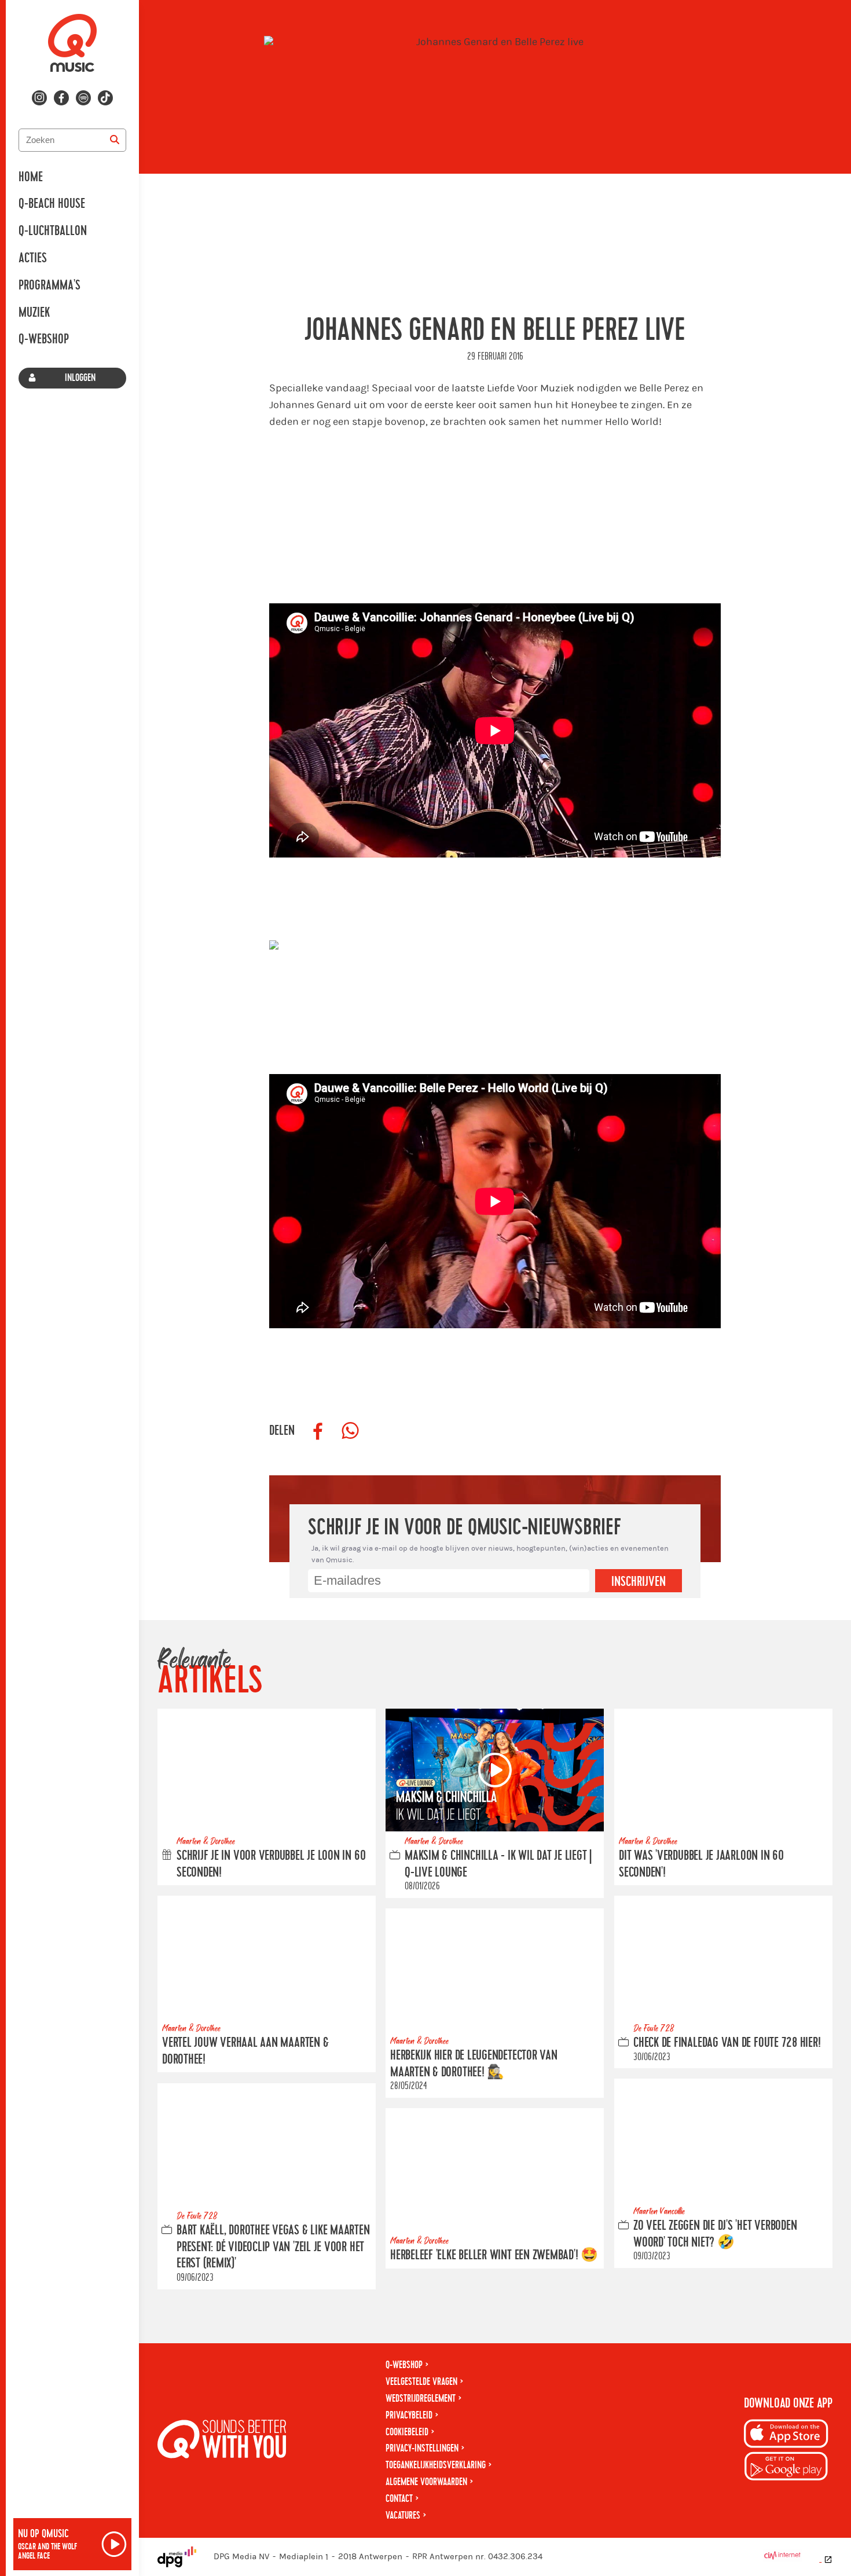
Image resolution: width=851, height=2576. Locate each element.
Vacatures (403, 2515)
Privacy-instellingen (422, 2448)
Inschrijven (639, 1582)
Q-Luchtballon (53, 231)
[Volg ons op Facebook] (61, 98)
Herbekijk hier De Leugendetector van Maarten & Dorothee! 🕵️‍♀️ (474, 2064)
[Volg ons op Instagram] (39, 98)
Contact (399, 2499)
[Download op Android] (786, 2468)
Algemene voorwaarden (426, 2482)
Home (31, 177)
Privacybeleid (409, 2415)
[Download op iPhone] (786, 2436)
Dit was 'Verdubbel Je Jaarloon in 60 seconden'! (701, 1864)
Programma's (49, 285)
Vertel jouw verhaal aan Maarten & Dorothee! (245, 2051)
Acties (33, 258)
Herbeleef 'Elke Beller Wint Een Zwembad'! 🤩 (494, 2255)
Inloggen (80, 378)
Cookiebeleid (407, 2432)
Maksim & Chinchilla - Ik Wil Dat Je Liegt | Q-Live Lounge (498, 1864)
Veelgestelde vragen (421, 2382)
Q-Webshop (44, 339)
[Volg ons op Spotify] (83, 98)
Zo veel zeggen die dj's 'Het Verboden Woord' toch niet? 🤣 (715, 2234)
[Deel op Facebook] (318, 1431)
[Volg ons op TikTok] (105, 98)
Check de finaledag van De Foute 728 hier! (727, 2043)
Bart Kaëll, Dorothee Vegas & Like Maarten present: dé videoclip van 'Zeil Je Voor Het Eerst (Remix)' (273, 2247)
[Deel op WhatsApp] (350, 1431)
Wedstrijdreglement (421, 2399)
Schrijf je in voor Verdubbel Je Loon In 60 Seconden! (271, 1864)
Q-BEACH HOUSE (52, 204)
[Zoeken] (115, 140)
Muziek (34, 313)
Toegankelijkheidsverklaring (436, 2465)
